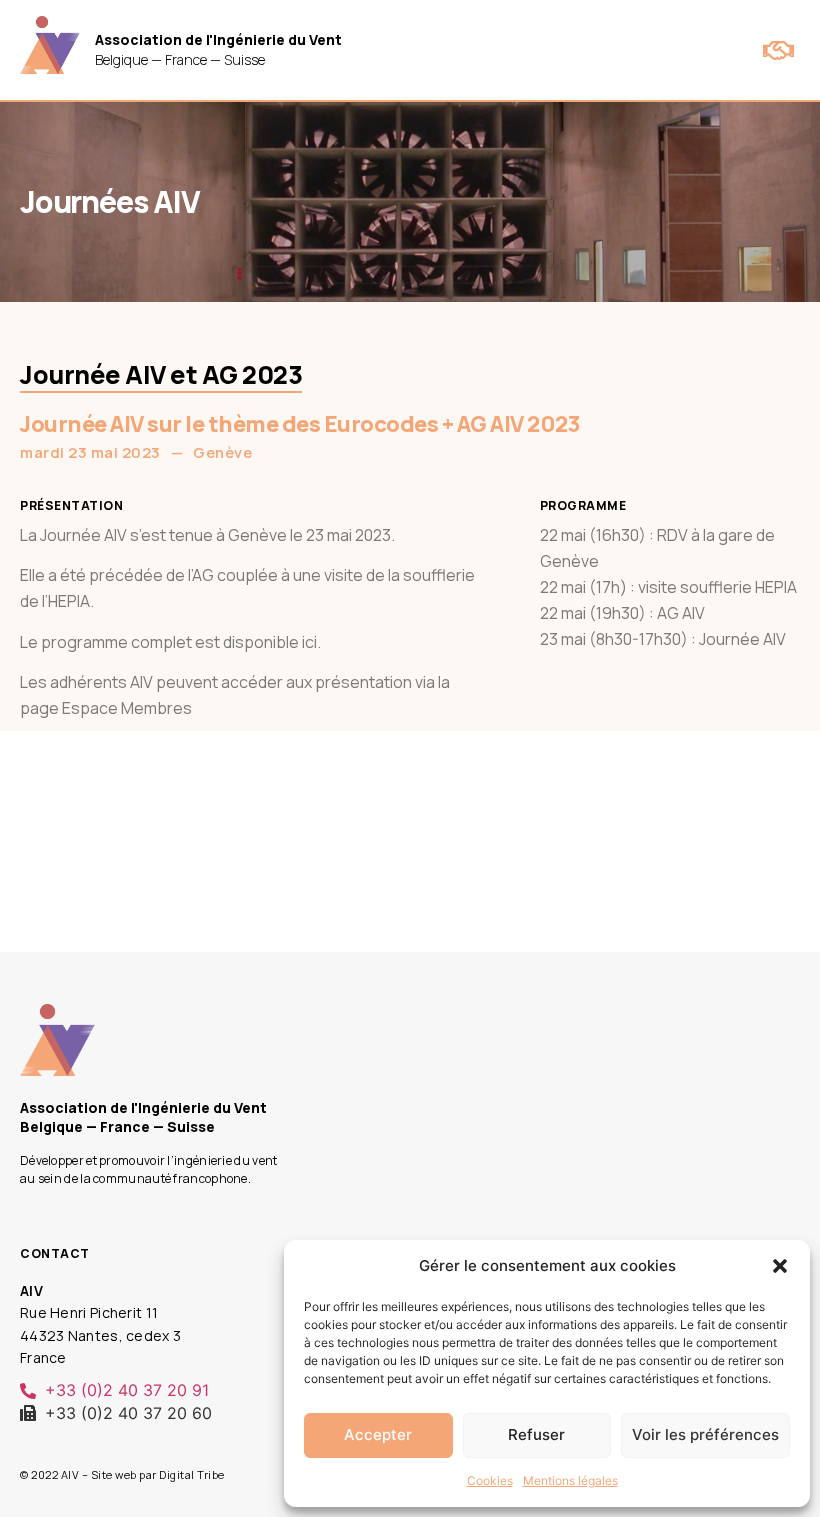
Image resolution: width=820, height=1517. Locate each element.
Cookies (490, 1480)
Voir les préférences (705, 1434)
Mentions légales (570, 1480)
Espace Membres (127, 708)
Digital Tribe (192, 1474)
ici (309, 642)
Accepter (378, 1434)
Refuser (536, 1434)
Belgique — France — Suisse (218, 49)
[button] (780, 1266)
